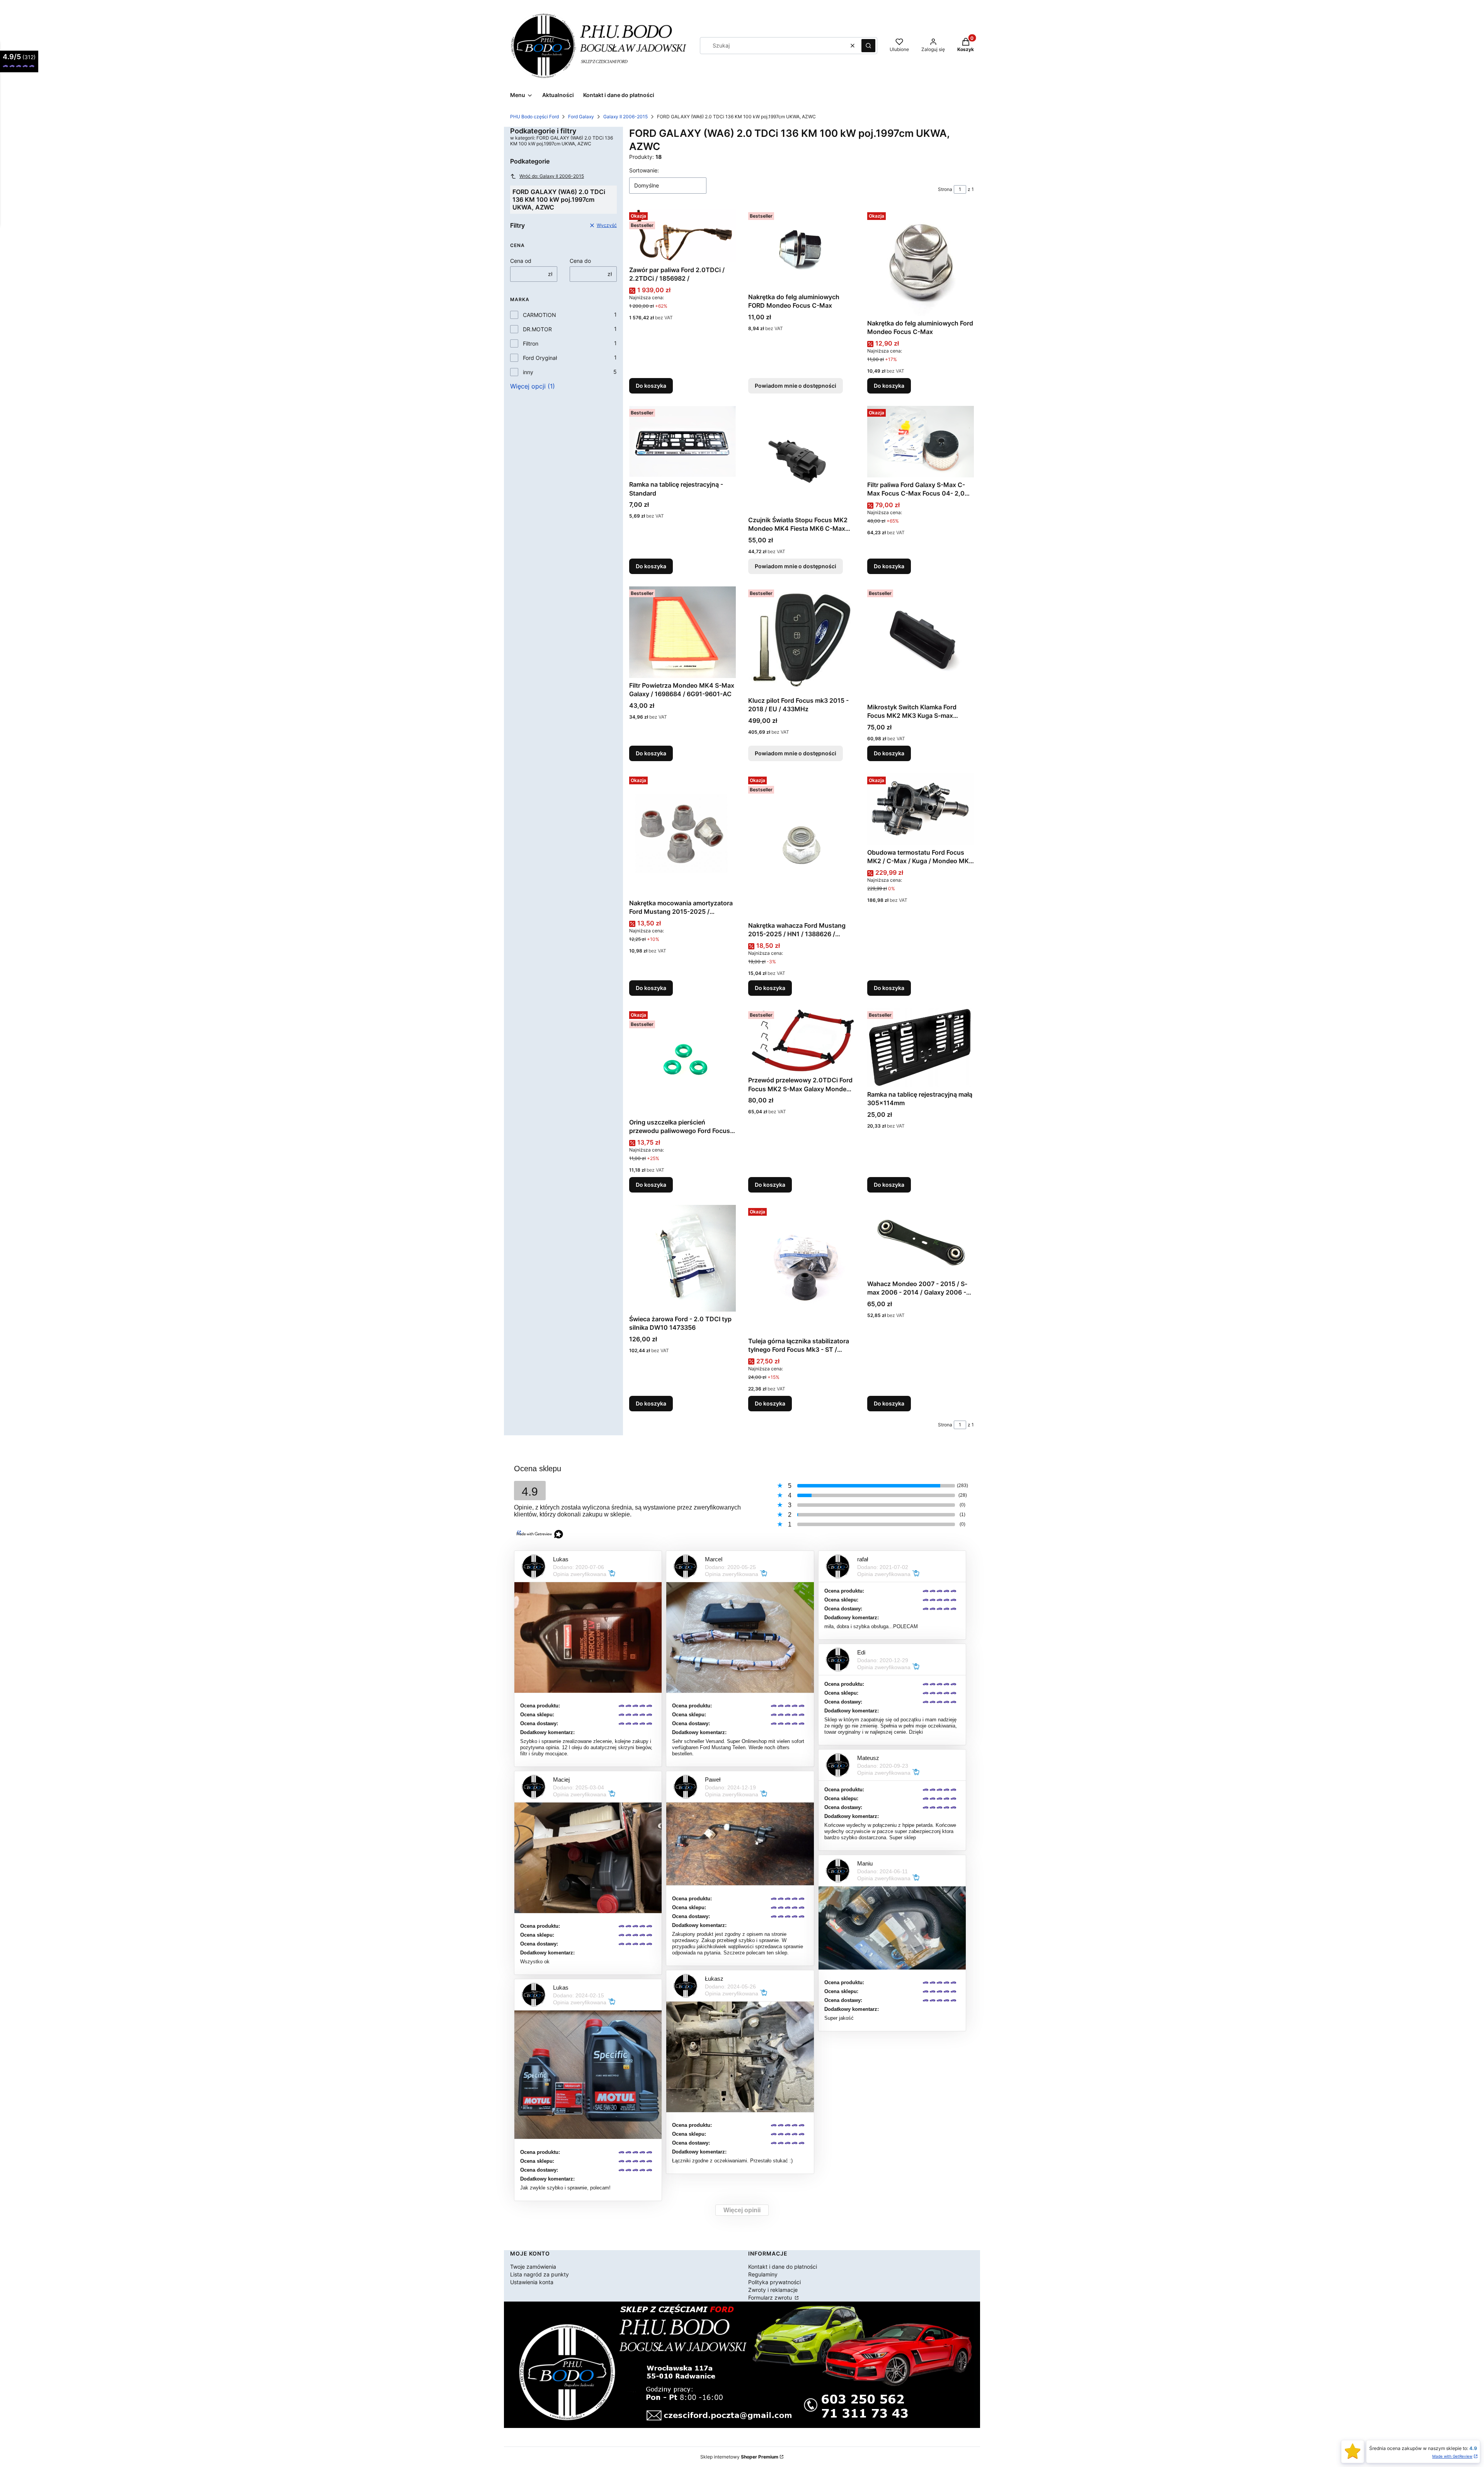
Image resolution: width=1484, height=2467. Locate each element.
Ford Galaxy (581, 117)
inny (528, 372)
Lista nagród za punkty (539, 2274)
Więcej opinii (742, 2210)
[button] (868, 46)
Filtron (531, 343)
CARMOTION (539, 315)
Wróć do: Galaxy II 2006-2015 (552, 176)
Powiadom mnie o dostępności (796, 386)
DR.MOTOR (537, 329)
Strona (945, 189)
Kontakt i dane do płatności (783, 2267)
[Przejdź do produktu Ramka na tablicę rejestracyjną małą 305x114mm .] (921, 1048)
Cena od (521, 261)
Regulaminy (763, 2274)
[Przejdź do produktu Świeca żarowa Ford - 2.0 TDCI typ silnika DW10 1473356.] (682, 1258)
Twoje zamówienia (533, 2267)
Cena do (580, 261)
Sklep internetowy (739, 2457)
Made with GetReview (1452, 2456)
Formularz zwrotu (771, 2297)
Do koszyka (651, 386)
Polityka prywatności (774, 2282)
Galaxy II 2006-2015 (625, 117)
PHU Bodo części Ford (534, 117)
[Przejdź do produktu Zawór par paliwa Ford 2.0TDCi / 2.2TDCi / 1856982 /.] (682, 236)
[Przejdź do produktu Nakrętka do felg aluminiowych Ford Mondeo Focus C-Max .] (921, 262)
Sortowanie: (644, 170)
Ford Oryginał (540, 358)
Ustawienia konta (532, 2282)
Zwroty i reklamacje (773, 2290)
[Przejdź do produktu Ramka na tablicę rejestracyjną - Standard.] (682, 441)
